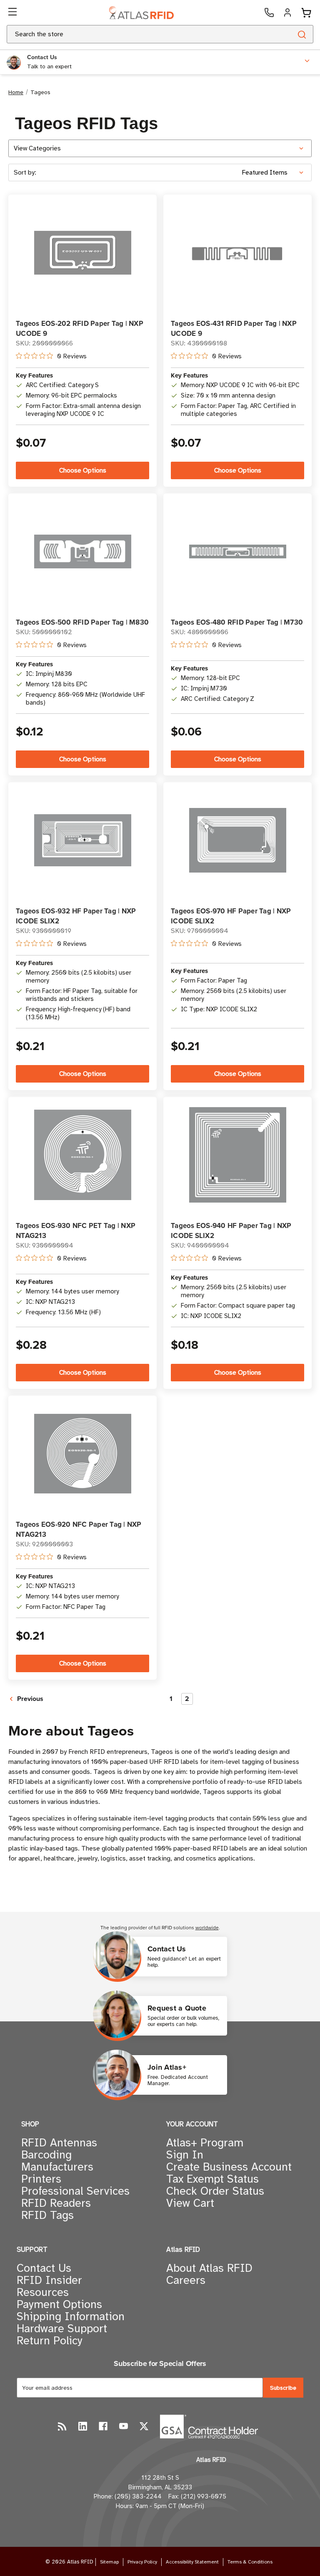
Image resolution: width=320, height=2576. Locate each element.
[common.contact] (269, 13)
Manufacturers (57, 2167)
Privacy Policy (142, 2562)
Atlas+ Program (205, 2143)
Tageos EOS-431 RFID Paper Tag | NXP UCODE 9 (234, 328)
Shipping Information (71, 2316)
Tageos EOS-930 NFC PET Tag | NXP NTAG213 (76, 1230)
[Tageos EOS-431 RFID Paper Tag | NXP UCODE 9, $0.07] (238, 253)
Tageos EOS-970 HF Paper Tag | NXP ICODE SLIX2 (231, 916)
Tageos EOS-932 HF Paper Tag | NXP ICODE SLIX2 (76, 916)
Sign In (185, 2155)
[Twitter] (144, 2426)
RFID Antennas (59, 2143)
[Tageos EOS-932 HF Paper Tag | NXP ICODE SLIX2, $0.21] (83, 840)
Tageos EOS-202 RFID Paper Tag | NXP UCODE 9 (80, 328)
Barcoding (46, 2155)
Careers (186, 2280)
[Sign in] (287, 13)
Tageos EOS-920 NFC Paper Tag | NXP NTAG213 (79, 1529)
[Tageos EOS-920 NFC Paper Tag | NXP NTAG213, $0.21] (83, 1454)
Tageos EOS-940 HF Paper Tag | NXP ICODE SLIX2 (231, 1230)
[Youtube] (124, 2426)
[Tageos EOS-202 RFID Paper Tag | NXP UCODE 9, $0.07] (83, 253)
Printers (41, 2179)
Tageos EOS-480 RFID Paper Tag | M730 (237, 622)
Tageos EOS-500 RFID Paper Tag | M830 (82, 622)
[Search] (301, 34)
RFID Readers (56, 2203)
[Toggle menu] (13, 13)
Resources (43, 2292)
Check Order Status (215, 2191)
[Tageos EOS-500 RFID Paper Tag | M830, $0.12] (83, 551)
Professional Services (75, 2191)
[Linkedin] (83, 2426)
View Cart (190, 2203)
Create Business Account (229, 2167)
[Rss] (62, 2426)
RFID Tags (47, 2215)
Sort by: (25, 173)
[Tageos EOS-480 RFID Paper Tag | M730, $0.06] (238, 551)
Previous (29, 1699)
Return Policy (50, 2341)
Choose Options (83, 470)
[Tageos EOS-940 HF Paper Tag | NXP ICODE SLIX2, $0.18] (238, 1155)
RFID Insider (49, 2280)
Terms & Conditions (250, 2562)
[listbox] (276, 173)
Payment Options (59, 2304)
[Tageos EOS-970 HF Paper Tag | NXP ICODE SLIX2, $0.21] (238, 840)
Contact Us (44, 2268)
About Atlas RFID (209, 2268)
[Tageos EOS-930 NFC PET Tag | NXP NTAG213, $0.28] (83, 1155)
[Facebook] (103, 2426)
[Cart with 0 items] (306, 13)
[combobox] (139, 34)
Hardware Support (62, 2328)
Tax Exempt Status (212, 2179)
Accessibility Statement (192, 2562)
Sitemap (109, 2562)
